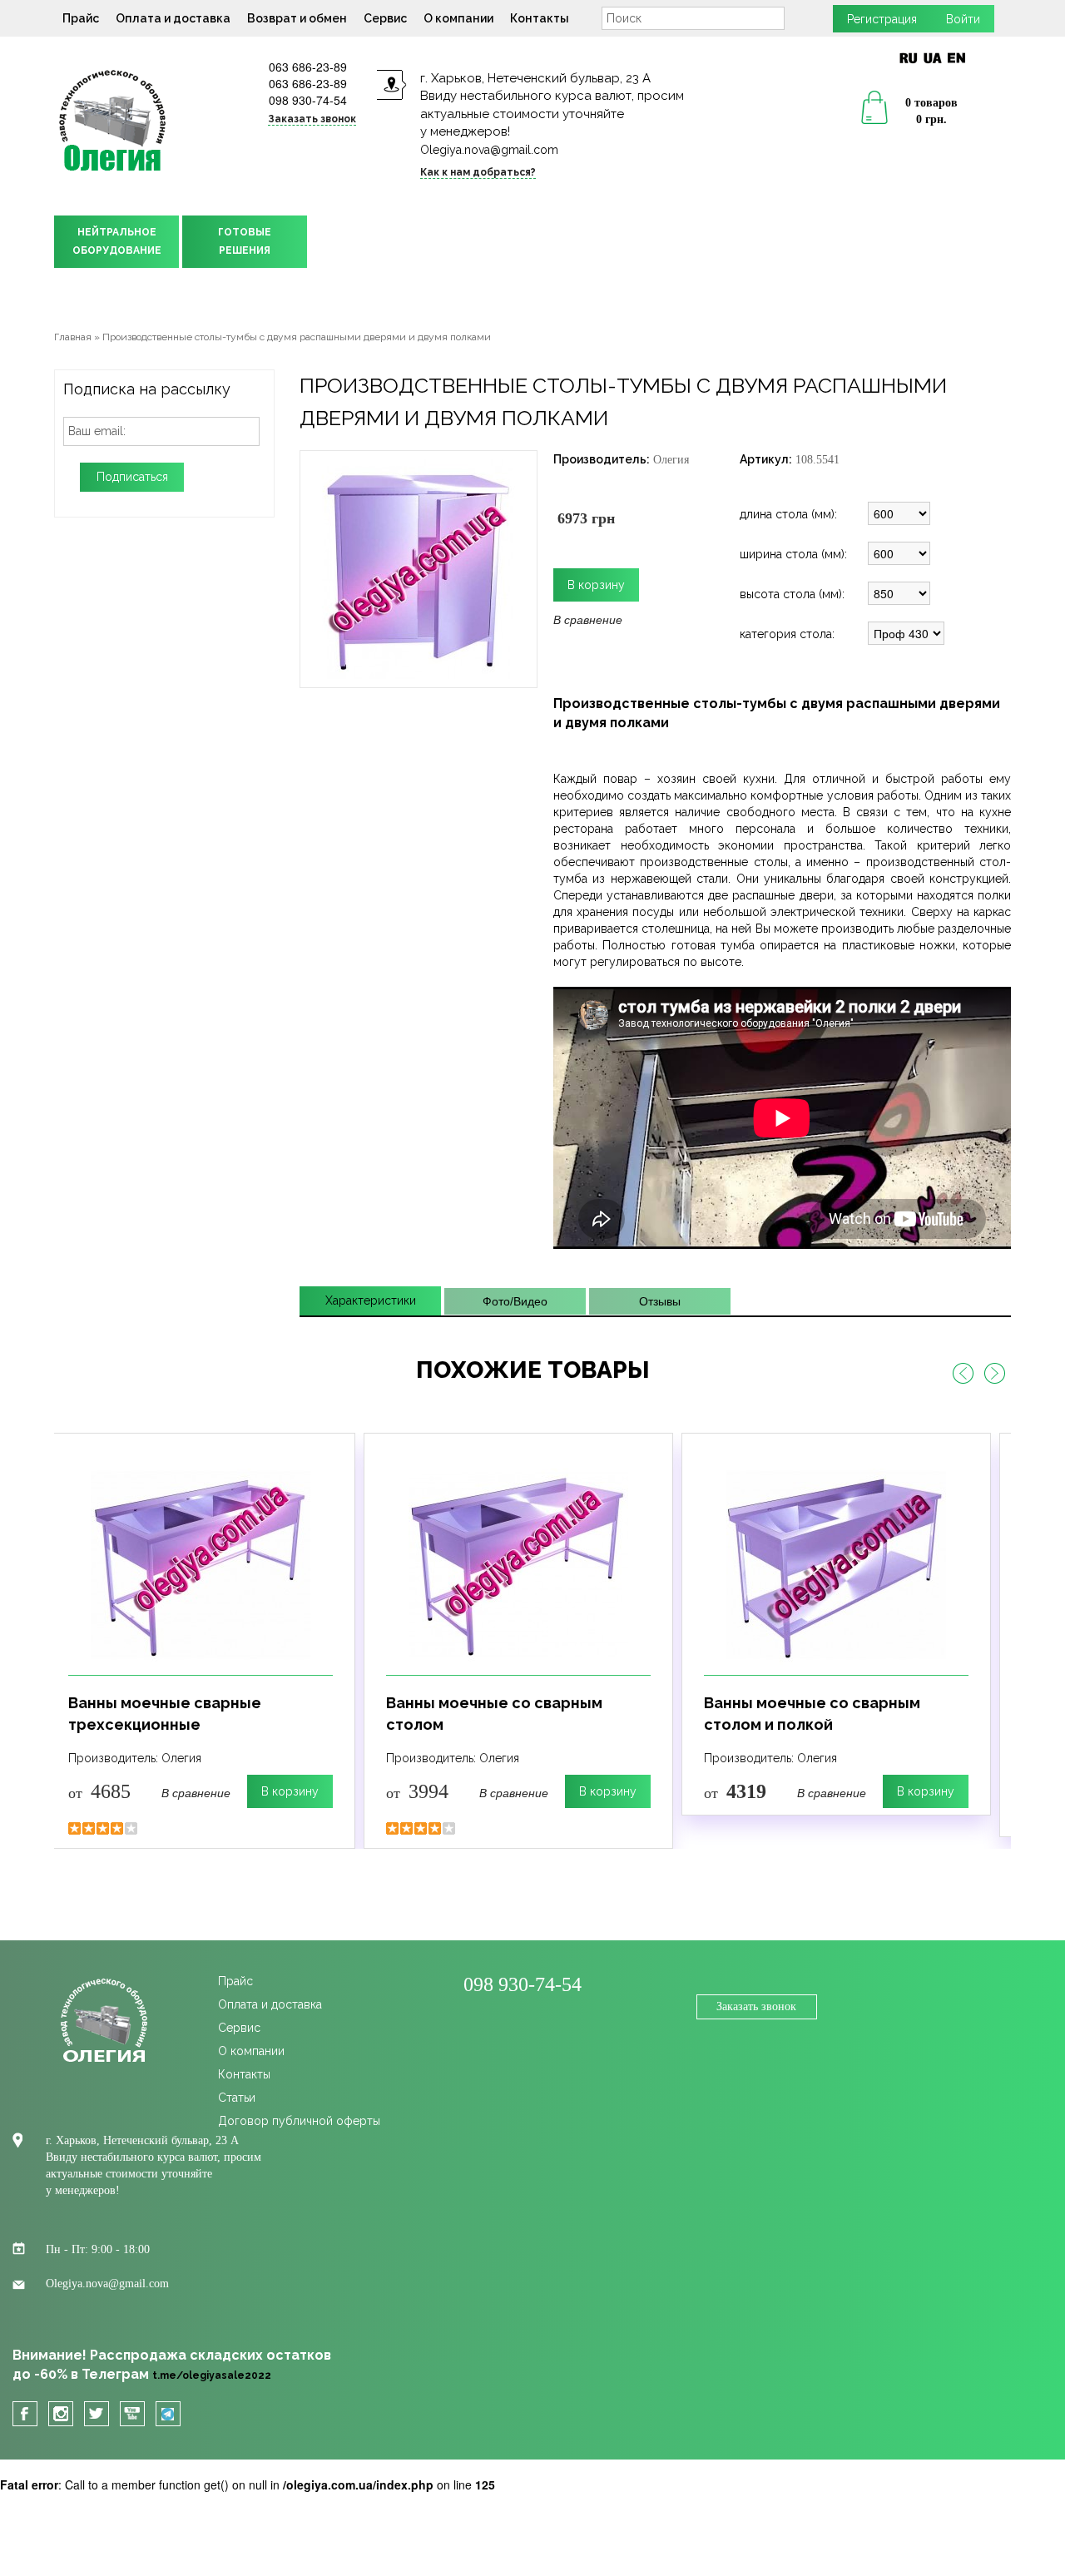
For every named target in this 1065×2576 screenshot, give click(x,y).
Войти (963, 19)
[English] (956, 58)
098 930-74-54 (308, 100)
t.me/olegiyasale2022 (212, 2375)
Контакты (540, 18)
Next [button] (994, 1374)
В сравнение (588, 619)
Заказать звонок (756, 2006)
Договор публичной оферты (299, 2121)
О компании (458, 18)
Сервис (385, 18)
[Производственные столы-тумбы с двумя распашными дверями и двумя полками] (419, 567)
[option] (201, 1641)
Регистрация (882, 19)
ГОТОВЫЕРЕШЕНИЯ (245, 241)
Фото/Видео (515, 1301)
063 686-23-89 (308, 67)
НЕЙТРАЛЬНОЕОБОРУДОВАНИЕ (117, 241)
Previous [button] (963, 1374)
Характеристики (371, 1300)
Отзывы (660, 1301)
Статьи (237, 2098)
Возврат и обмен (297, 18)
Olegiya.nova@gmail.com (489, 150)
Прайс (81, 18)
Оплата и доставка (173, 18)
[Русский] (908, 58)
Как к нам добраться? (478, 172)
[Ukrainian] (932, 58)
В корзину (290, 1791)
